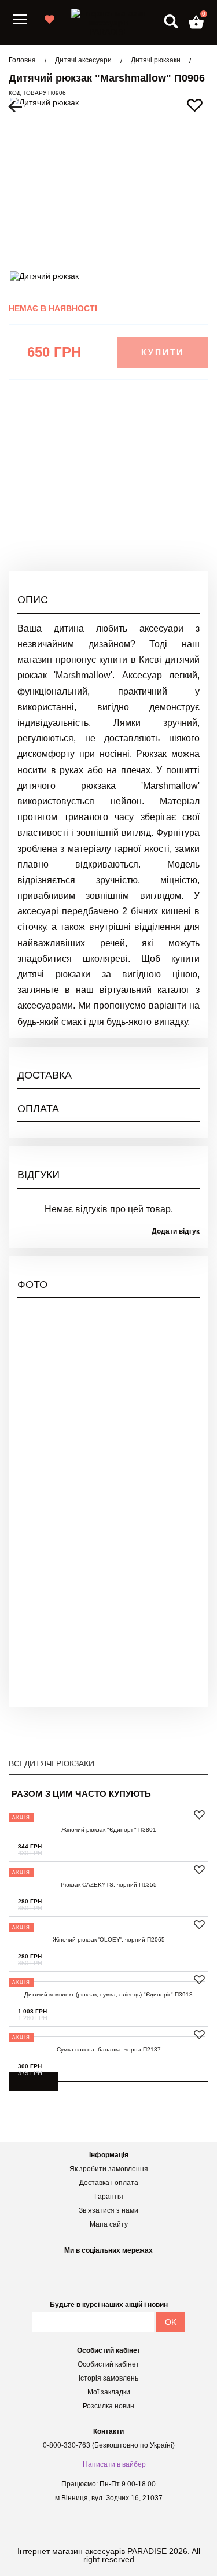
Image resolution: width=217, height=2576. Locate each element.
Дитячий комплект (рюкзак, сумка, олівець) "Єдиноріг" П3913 (108, 1994)
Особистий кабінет (108, 2364)
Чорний (185, 502)
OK (171, 2322)
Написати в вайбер (114, 2464)
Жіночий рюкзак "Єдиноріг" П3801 (109, 1830)
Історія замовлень (108, 2378)
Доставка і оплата (109, 2183)
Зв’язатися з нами (108, 2210)
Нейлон (185, 523)
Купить (179, 1846)
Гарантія (109, 2197)
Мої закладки (109, 2392)
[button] (196, 22)
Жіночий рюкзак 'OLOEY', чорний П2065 (109, 1940)
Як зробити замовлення (109, 2169)
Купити (163, 352)
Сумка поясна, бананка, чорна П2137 (109, 2049)
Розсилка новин (108, 2406)
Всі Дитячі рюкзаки (52, 1763)
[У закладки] (199, 1815)
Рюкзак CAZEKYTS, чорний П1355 (109, 1885)
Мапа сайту (109, 2224)
